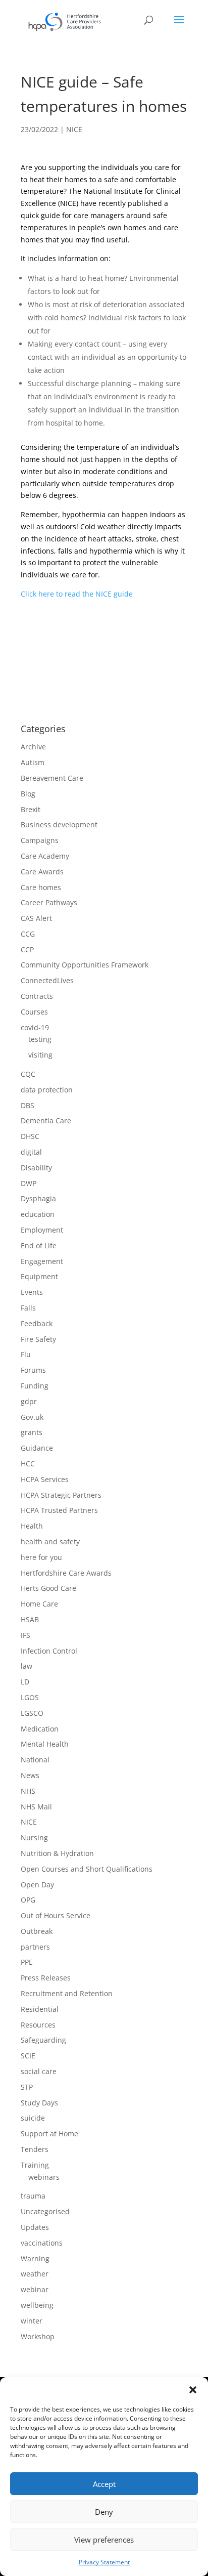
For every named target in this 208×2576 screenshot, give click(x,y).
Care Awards (42, 872)
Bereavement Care (52, 778)
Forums (33, 1370)
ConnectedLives (47, 980)
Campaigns (40, 840)
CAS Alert (36, 918)
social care (39, 2071)
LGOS (30, 1697)
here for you (41, 1557)
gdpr (29, 1401)
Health (32, 1526)
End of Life (39, 1245)
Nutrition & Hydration (57, 1853)
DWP (29, 1183)
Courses (34, 1012)
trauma (33, 2196)
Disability (36, 1168)
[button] (193, 2390)
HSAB (30, 1619)
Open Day (37, 1885)
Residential (40, 2009)
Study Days (39, 2103)
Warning (35, 2258)
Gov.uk (32, 1417)
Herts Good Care (48, 1588)
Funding (35, 1386)
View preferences (104, 2540)
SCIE (28, 2056)
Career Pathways (49, 902)
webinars (44, 2177)
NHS (28, 1791)
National (35, 1760)
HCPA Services (45, 1479)
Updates (35, 2227)
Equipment (39, 1276)
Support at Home (49, 2134)
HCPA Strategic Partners (61, 1495)
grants (32, 1432)
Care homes (41, 887)
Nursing (34, 1838)
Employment (42, 1230)
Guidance (37, 1448)
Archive (33, 747)
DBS (28, 1105)
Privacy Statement (104, 2562)
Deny (104, 2512)
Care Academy (45, 856)
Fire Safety (38, 1339)
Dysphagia (38, 1198)
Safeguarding (43, 2040)
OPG (28, 1900)
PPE (27, 1962)
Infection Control (49, 1651)
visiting (40, 1055)
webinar (35, 2289)
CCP (27, 949)
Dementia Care (46, 1121)
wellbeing (37, 2305)
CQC (28, 1074)
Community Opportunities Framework (85, 965)
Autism (33, 762)
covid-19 (35, 1027)
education (38, 1214)
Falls (28, 1308)
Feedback (37, 1323)
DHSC (30, 1136)
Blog (28, 794)
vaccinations (42, 2243)
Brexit (31, 809)
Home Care (39, 1604)
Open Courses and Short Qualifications (87, 1869)
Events (32, 1292)
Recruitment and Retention (67, 1993)
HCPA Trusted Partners (59, 1510)
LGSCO (32, 1713)
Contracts (37, 996)
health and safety (50, 1542)
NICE (74, 129)
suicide (33, 2118)
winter (32, 2321)
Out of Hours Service (56, 1915)
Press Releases (46, 1978)
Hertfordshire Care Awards (66, 1573)
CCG (28, 934)
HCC (28, 1464)
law (27, 1666)
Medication (40, 1729)
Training (35, 2165)
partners (35, 1947)
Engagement (42, 1261)
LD (25, 1682)
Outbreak (37, 1931)
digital (31, 1152)
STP (27, 2087)
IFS (25, 1635)
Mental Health (45, 1744)
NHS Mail (36, 1807)
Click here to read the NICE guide (77, 594)
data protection (47, 1090)
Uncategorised (45, 2211)
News (30, 1775)
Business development (59, 825)
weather (35, 2274)
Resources (38, 2025)
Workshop (38, 2336)
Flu (26, 1354)
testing (40, 1039)
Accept (104, 2484)
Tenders (35, 2149)
